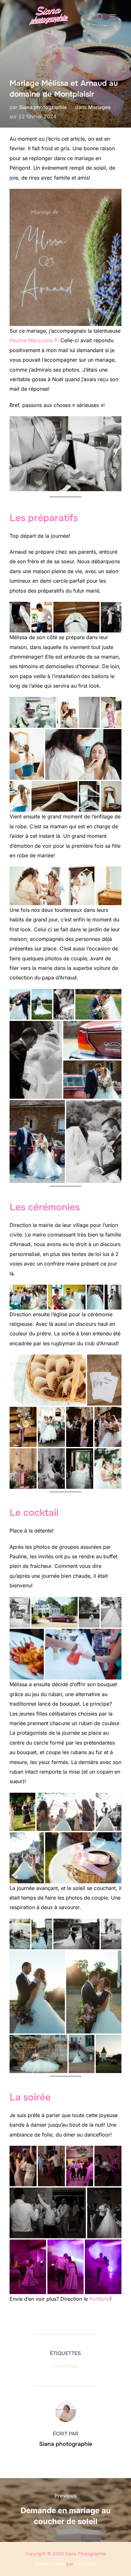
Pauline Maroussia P (33, 340)
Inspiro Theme (50, 2564)
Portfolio (100, 2299)
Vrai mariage (66, 2366)
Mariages (99, 107)
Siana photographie (43, 107)
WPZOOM (85, 2564)
